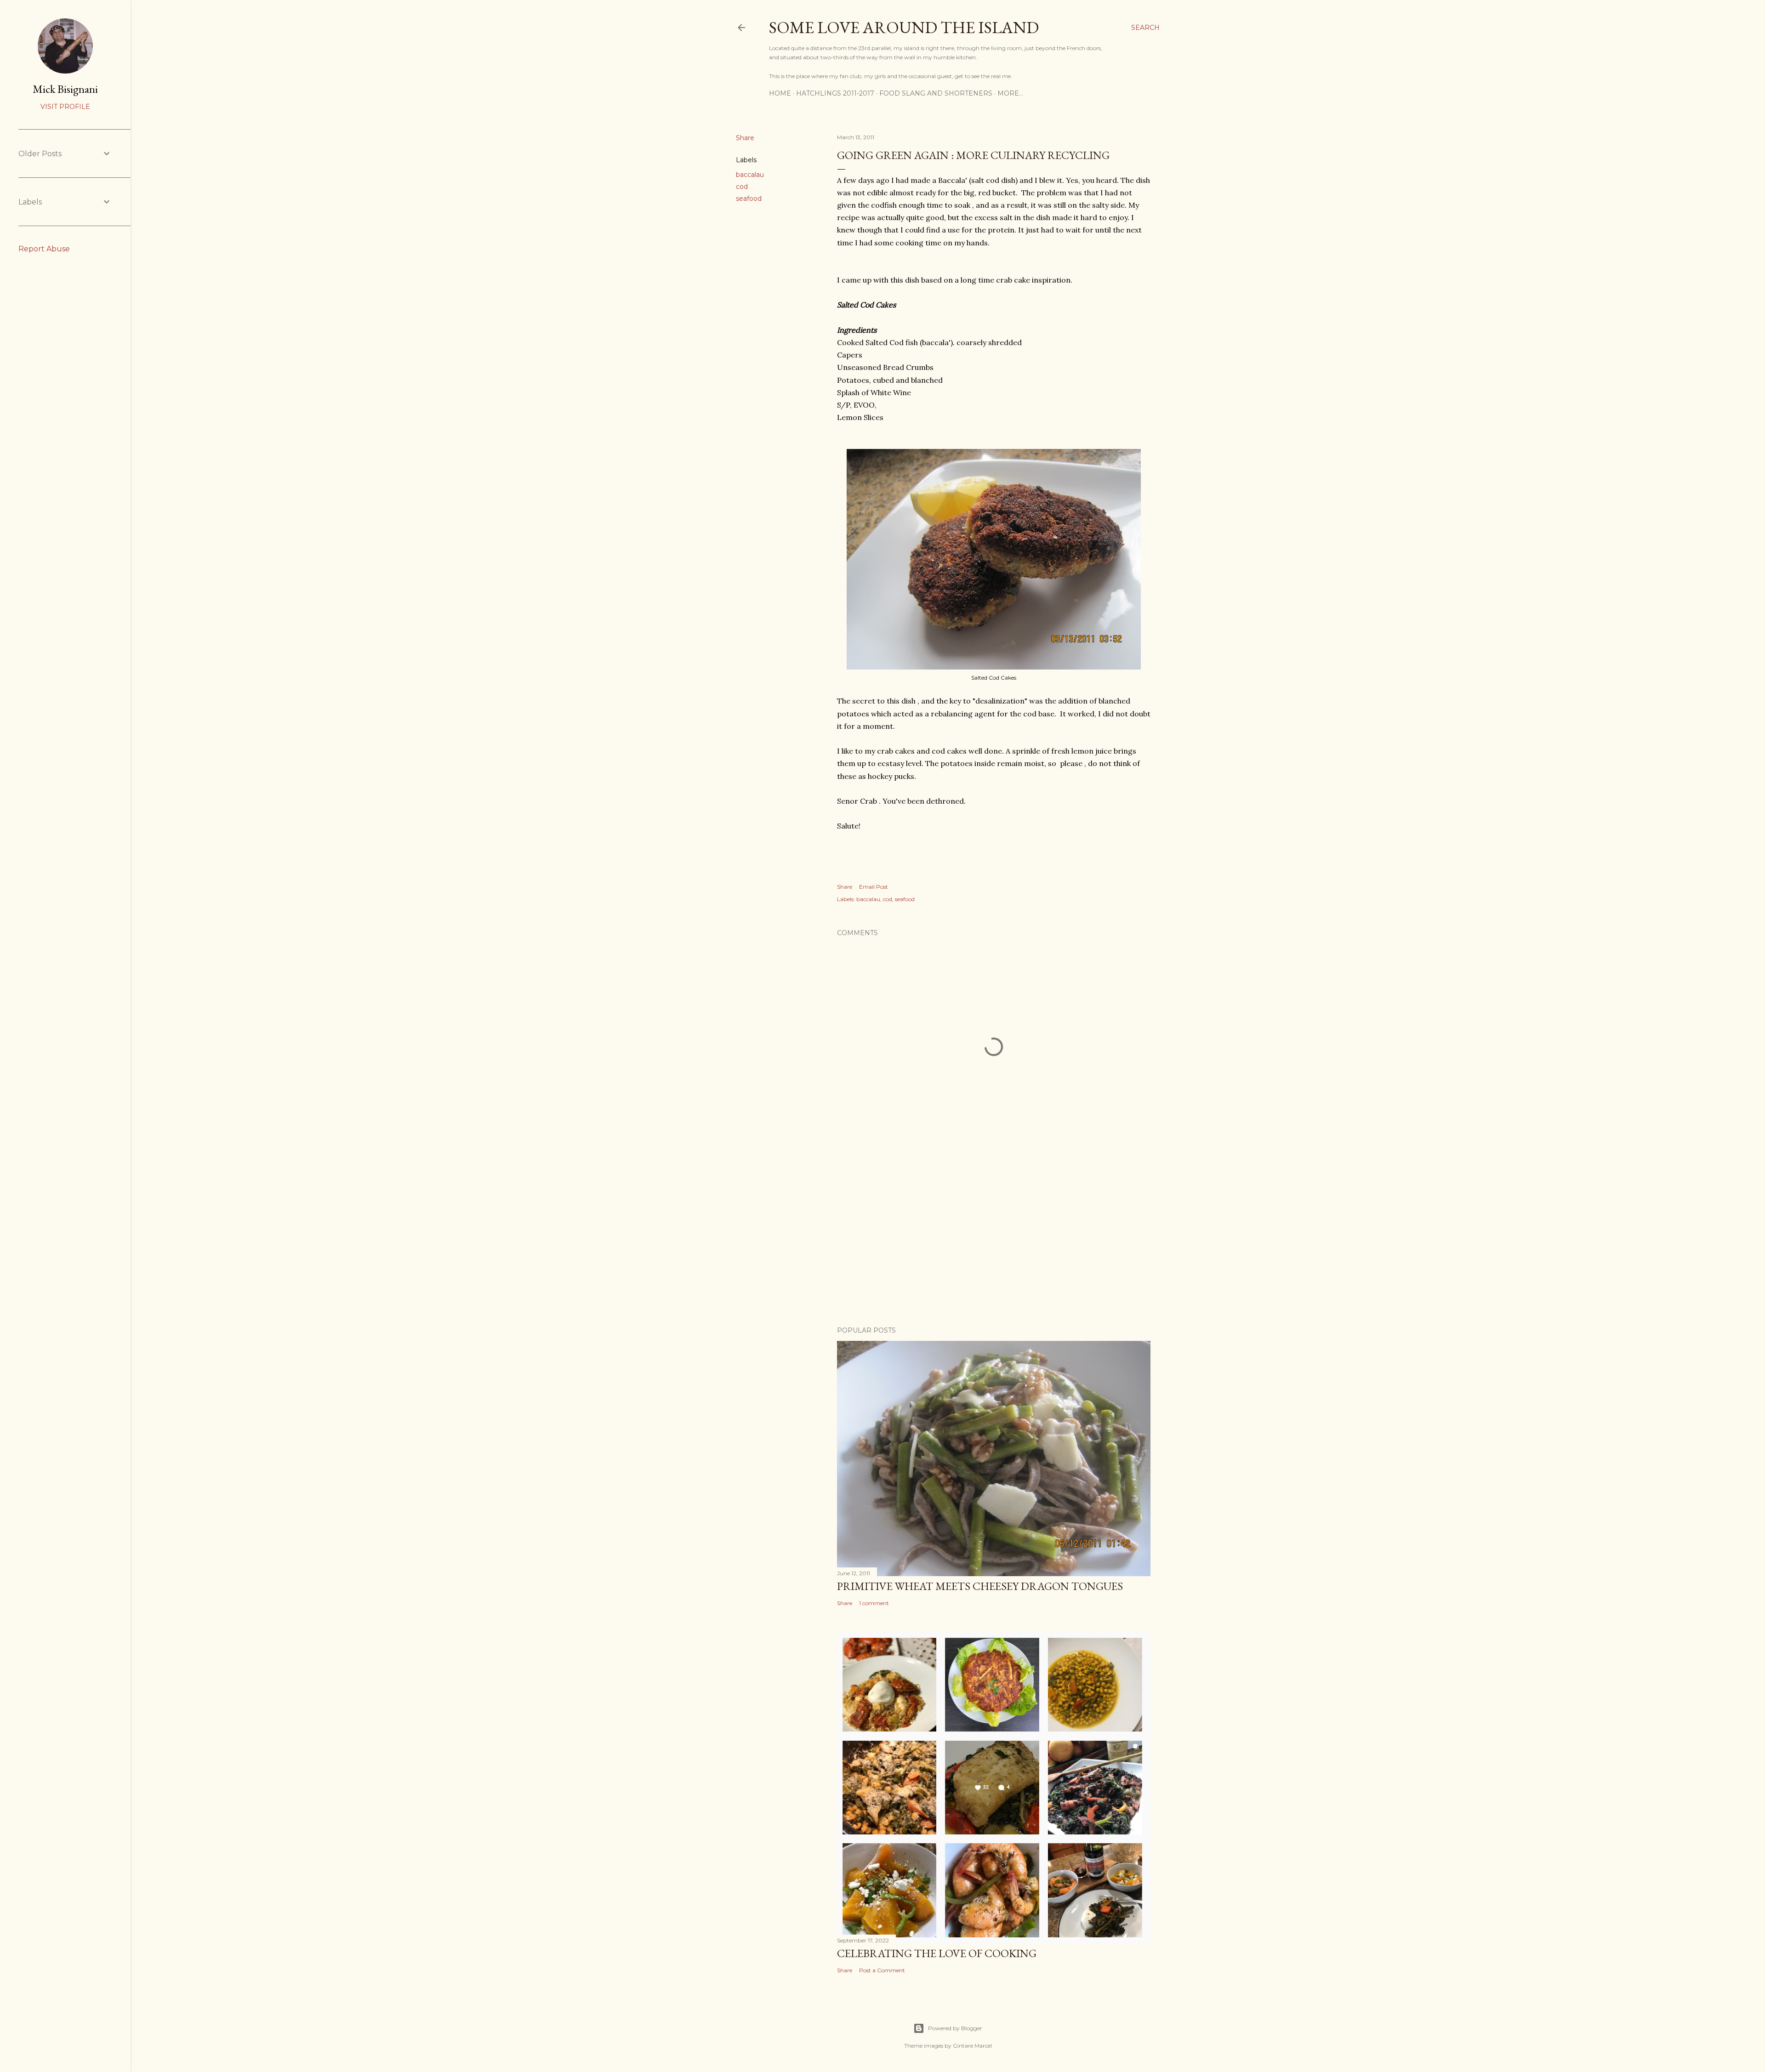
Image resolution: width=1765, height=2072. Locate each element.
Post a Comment (882, 1970)
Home (780, 93)
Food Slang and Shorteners (936, 93)
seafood (749, 199)
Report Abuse (44, 249)
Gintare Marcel (972, 2046)
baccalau (750, 175)
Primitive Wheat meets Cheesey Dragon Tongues (980, 1586)
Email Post (874, 887)
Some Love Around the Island (904, 27)
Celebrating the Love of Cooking (937, 1953)
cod (742, 187)
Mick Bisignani (65, 89)
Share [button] (745, 138)
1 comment (874, 1603)
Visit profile (65, 107)
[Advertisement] (994, 1239)
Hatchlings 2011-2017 (835, 93)
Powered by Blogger (955, 2028)
